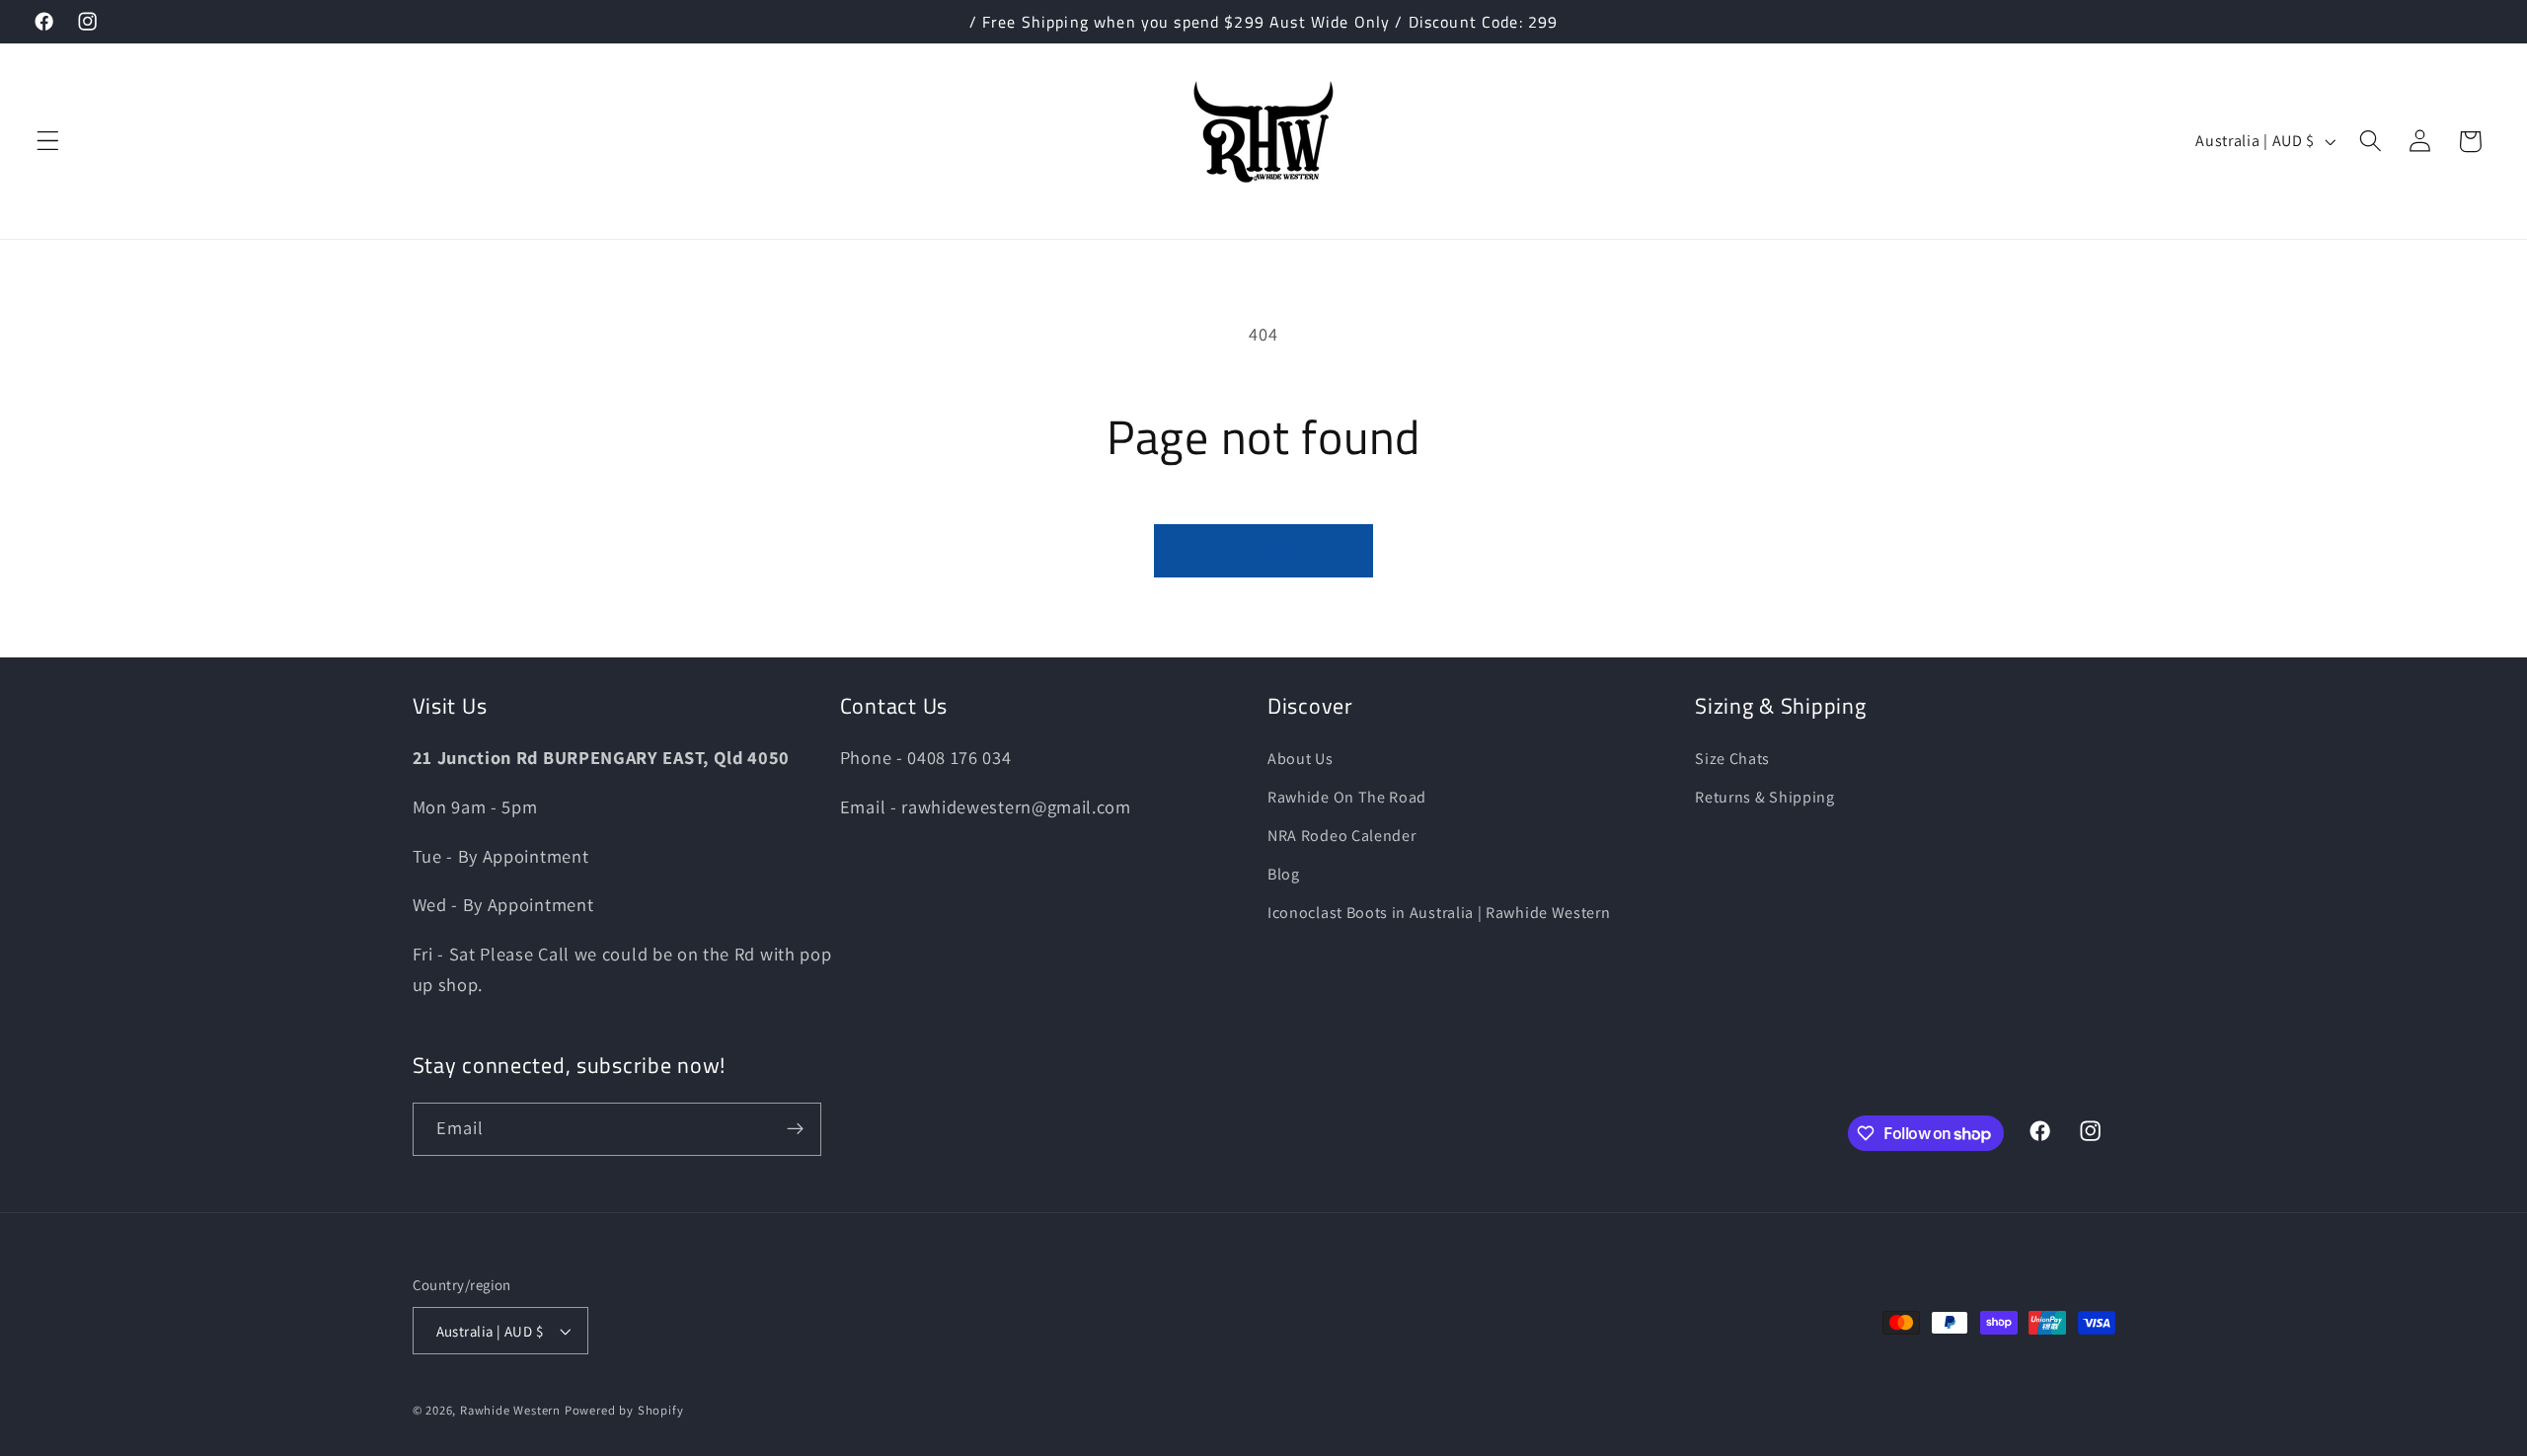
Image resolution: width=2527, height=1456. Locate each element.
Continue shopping (1263, 550)
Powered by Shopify (624, 1410)
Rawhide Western (510, 1410)
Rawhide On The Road (1347, 797)
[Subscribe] (795, 1129)
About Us (1301, 759)
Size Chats (1732, 759)
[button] (48, 142)
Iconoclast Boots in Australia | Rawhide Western (1439, 913)
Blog (1284, 874)
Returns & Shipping (1764, 797)
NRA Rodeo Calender (1341, 836)
